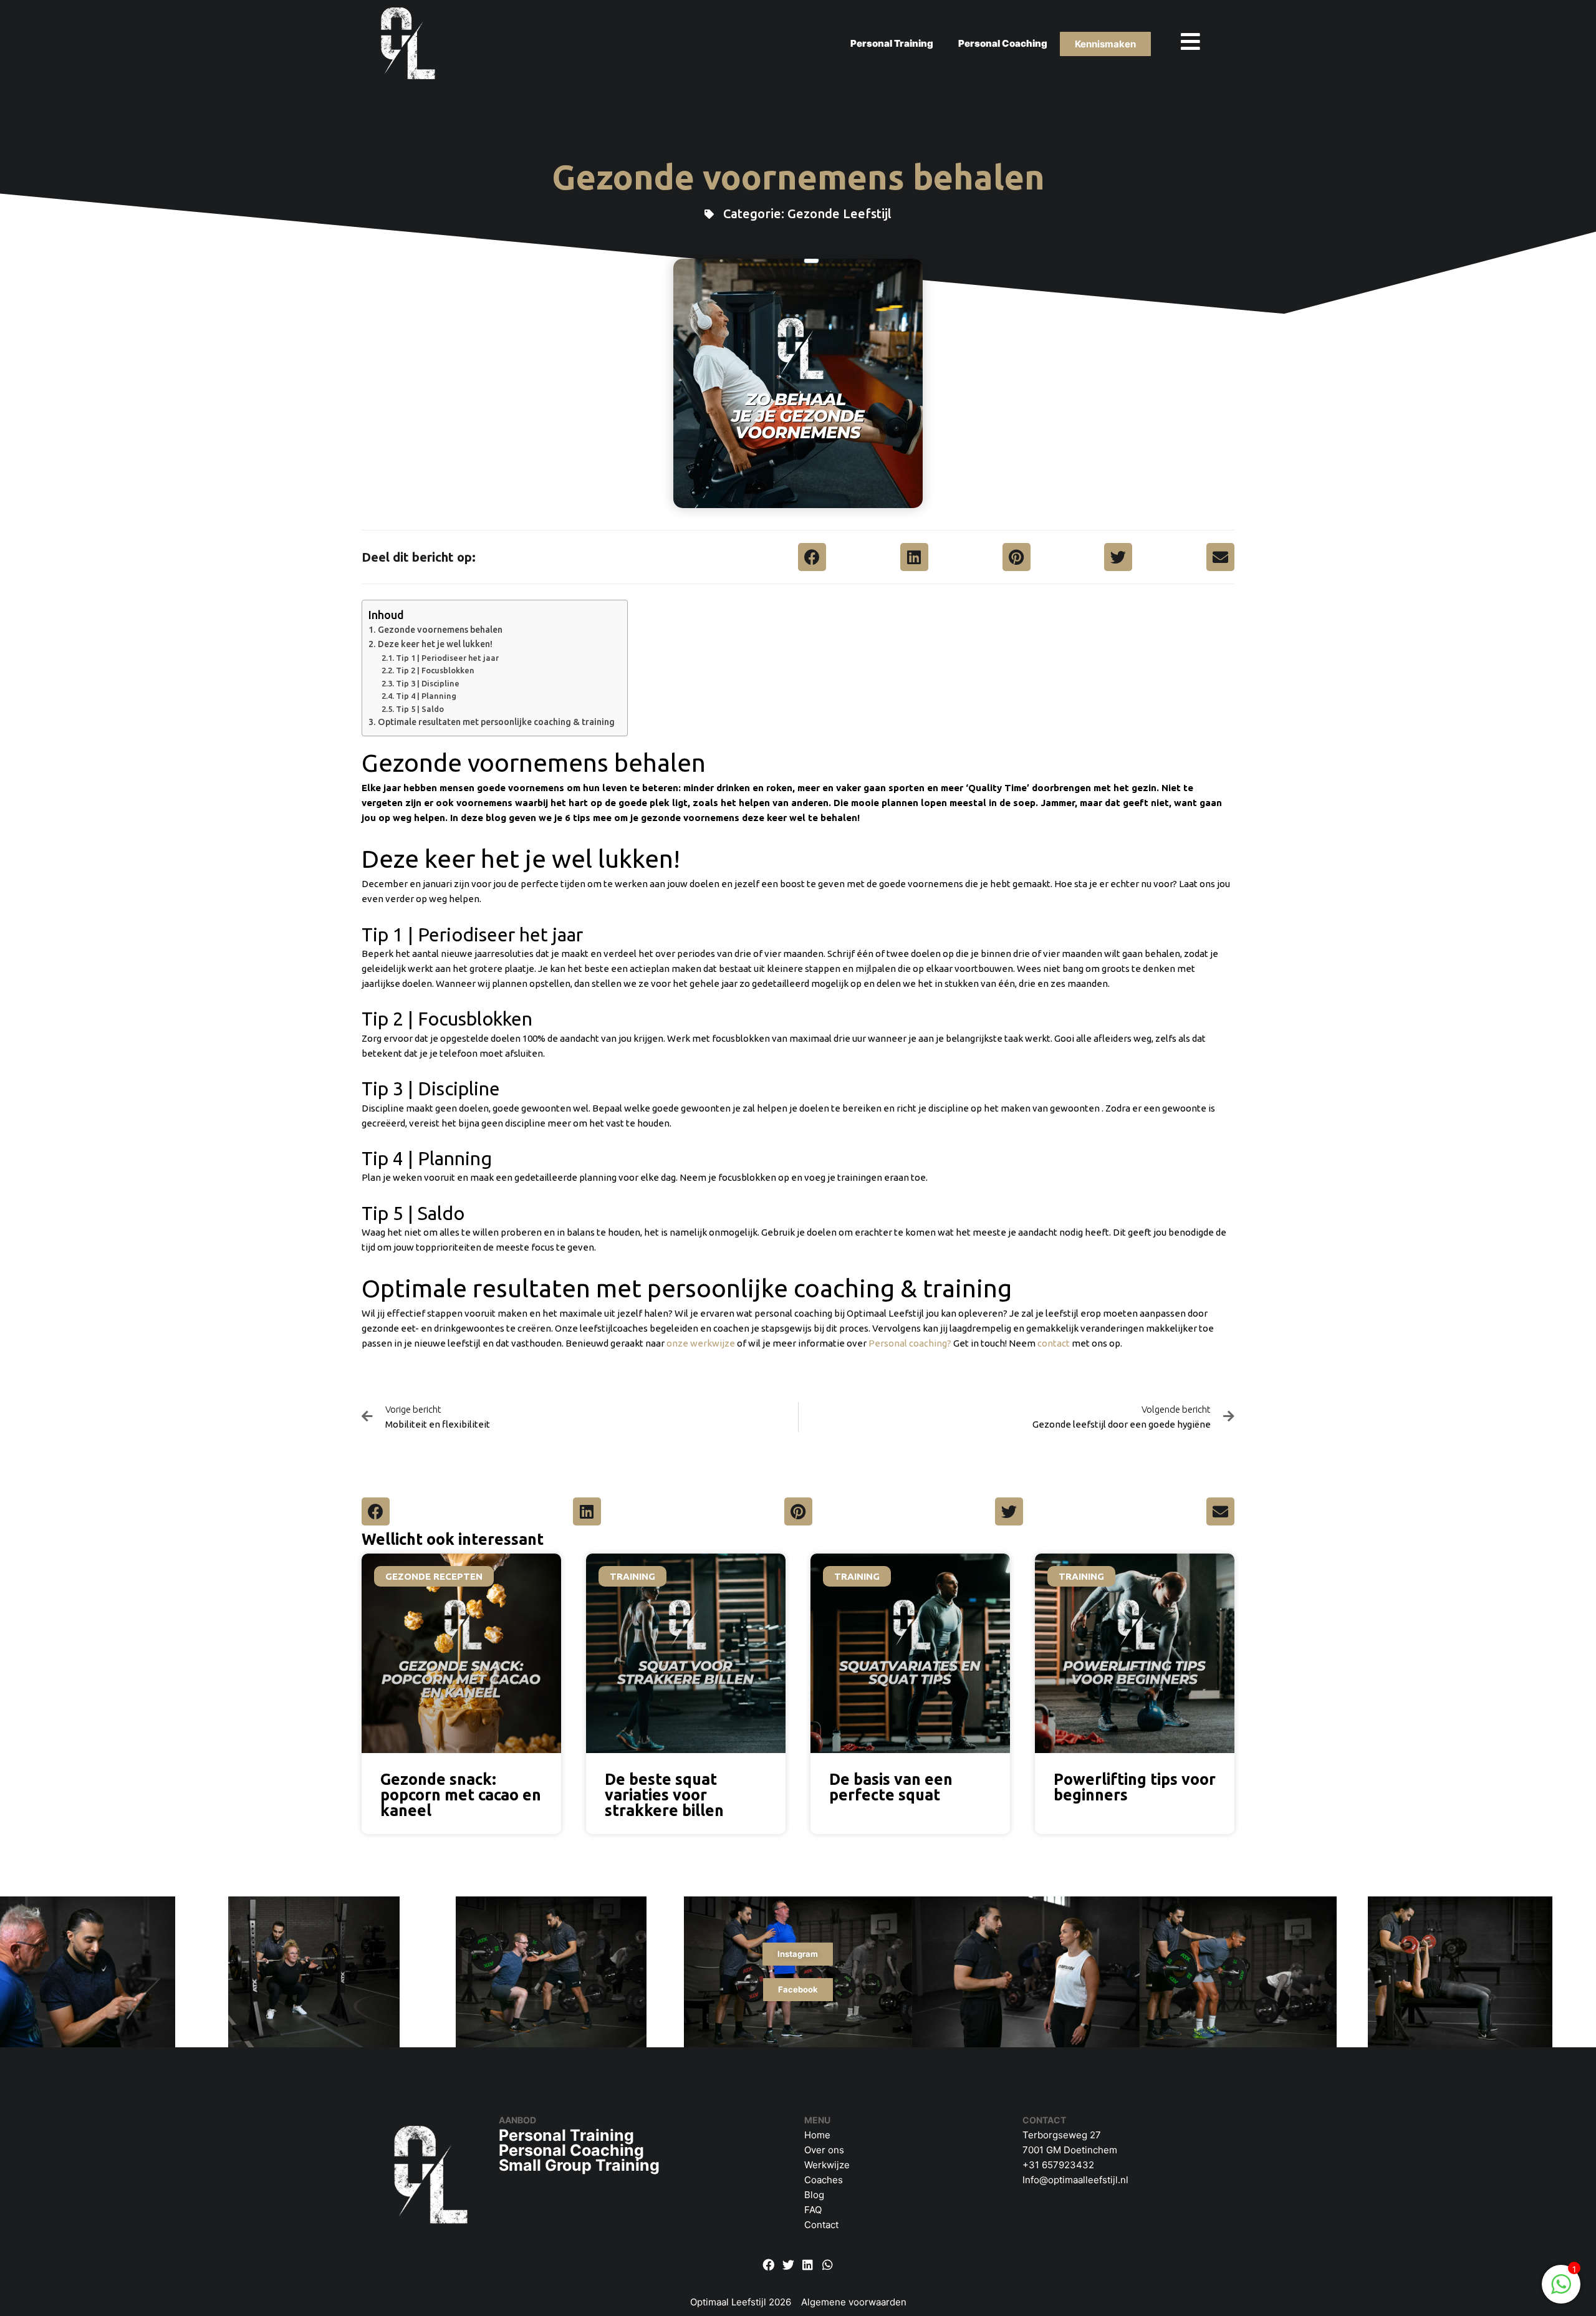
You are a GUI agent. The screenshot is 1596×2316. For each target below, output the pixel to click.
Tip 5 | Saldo (420, 709)
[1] (1561, 2291)
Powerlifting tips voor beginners (1135, 1787)
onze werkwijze (701, 1343)
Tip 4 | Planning (426, 696)
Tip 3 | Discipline (428, 683)
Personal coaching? (910, 1343)
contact (1054, 1343)
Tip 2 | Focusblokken (435, 670)
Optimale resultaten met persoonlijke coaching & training (496, 722)
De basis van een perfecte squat (891, 1787)
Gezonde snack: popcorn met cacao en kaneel (461, 1795)
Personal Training (892, 43)
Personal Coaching (1003, 43)
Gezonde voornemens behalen (440, 630)
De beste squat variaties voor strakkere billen (664, 1795)
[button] (812, 557)
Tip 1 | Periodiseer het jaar (447, 658)
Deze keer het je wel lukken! (435, 644)
